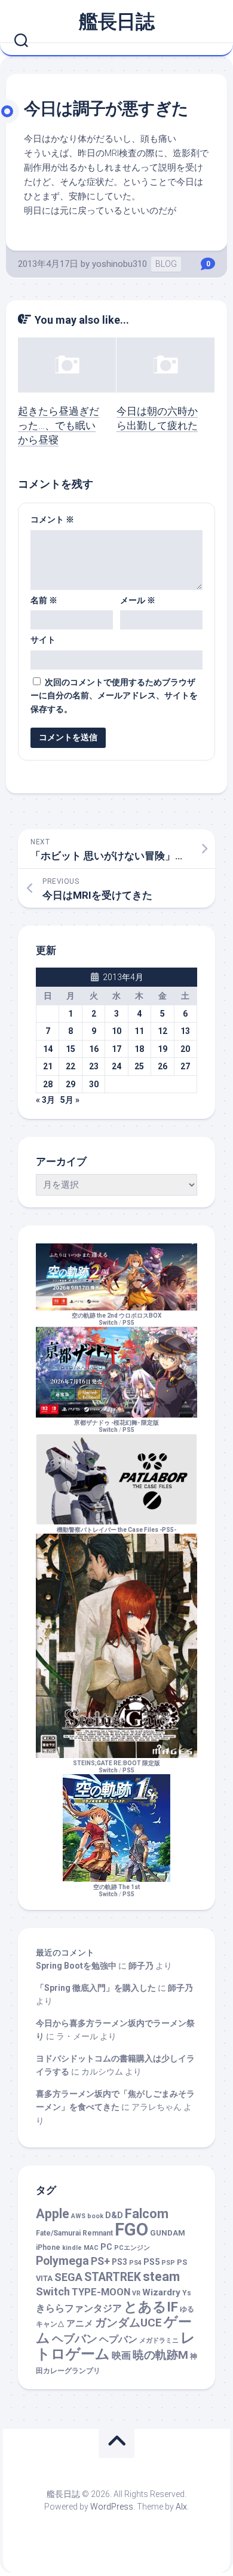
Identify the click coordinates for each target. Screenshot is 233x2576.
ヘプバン (118, 2339)
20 (185, 1049)
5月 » (70, 1100)
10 (116, 1031)
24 (116, 1066)
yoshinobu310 (119, 264)
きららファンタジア (79, 2308)
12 (163, 1031)
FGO (131, 2230)
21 (48, 1066)
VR (136, 2293)
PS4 (135, 2263)
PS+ (100, 2261)
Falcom (147, 2214)
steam (161, 2277)
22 (70, 1066)
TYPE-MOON (101, 2292)
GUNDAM (168, 2233)
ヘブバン (75, 2339)
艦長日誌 (116, 22)
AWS (78, 2216)
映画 (121, 2355)
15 (70, 1049)
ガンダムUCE (128, 2323)
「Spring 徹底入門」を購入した (96, 1988)
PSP (168, 2263)
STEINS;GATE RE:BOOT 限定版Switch (116, 1767)
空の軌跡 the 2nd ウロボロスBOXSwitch (116, 1319)
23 (94, 1066)
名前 (44, 600)
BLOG (166, 264)
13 (185, 1031)
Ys (187, 2293)
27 (185, 1066)
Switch (53, 2291)
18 (139, 1049)
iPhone (48, 2247)
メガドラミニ (159, 2341)
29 (70, 1084)
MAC (91, 2248)
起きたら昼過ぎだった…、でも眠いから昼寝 (59, 425)
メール (138, 600)
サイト (43, 640)
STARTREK (113, 2277)
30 (94, 1084)
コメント (52, 519)
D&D (114, 2215)
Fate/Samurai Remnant (74, 2233)
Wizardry (161, 2292)
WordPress (112, 2507)
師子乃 (141, 1966)
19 (163, 1049)
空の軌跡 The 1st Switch (116, 1891)
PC (106, 2247)
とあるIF (151, 2307)
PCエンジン (132, 2248)
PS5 (128, 1323)
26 (163, 1066)
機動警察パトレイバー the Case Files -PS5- (116, 1530)
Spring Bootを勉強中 (76, 1966)
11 (139, 1031)
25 (139, 1066)
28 (48, 1084)
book (95, 2216)
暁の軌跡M (160, 2355)
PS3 (119, 2262)
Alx (181, 2507)
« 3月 (45, 1100)
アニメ (80, 2323)
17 (116, 1049)
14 (48, 1049)
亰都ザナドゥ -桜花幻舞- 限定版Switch (116, 1426)
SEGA (68, 2277)
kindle (72, 2248)
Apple (53, 2214)
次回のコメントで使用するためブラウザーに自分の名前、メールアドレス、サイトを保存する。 (114, 696)
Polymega (62, 2261)
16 (94, 1049)
